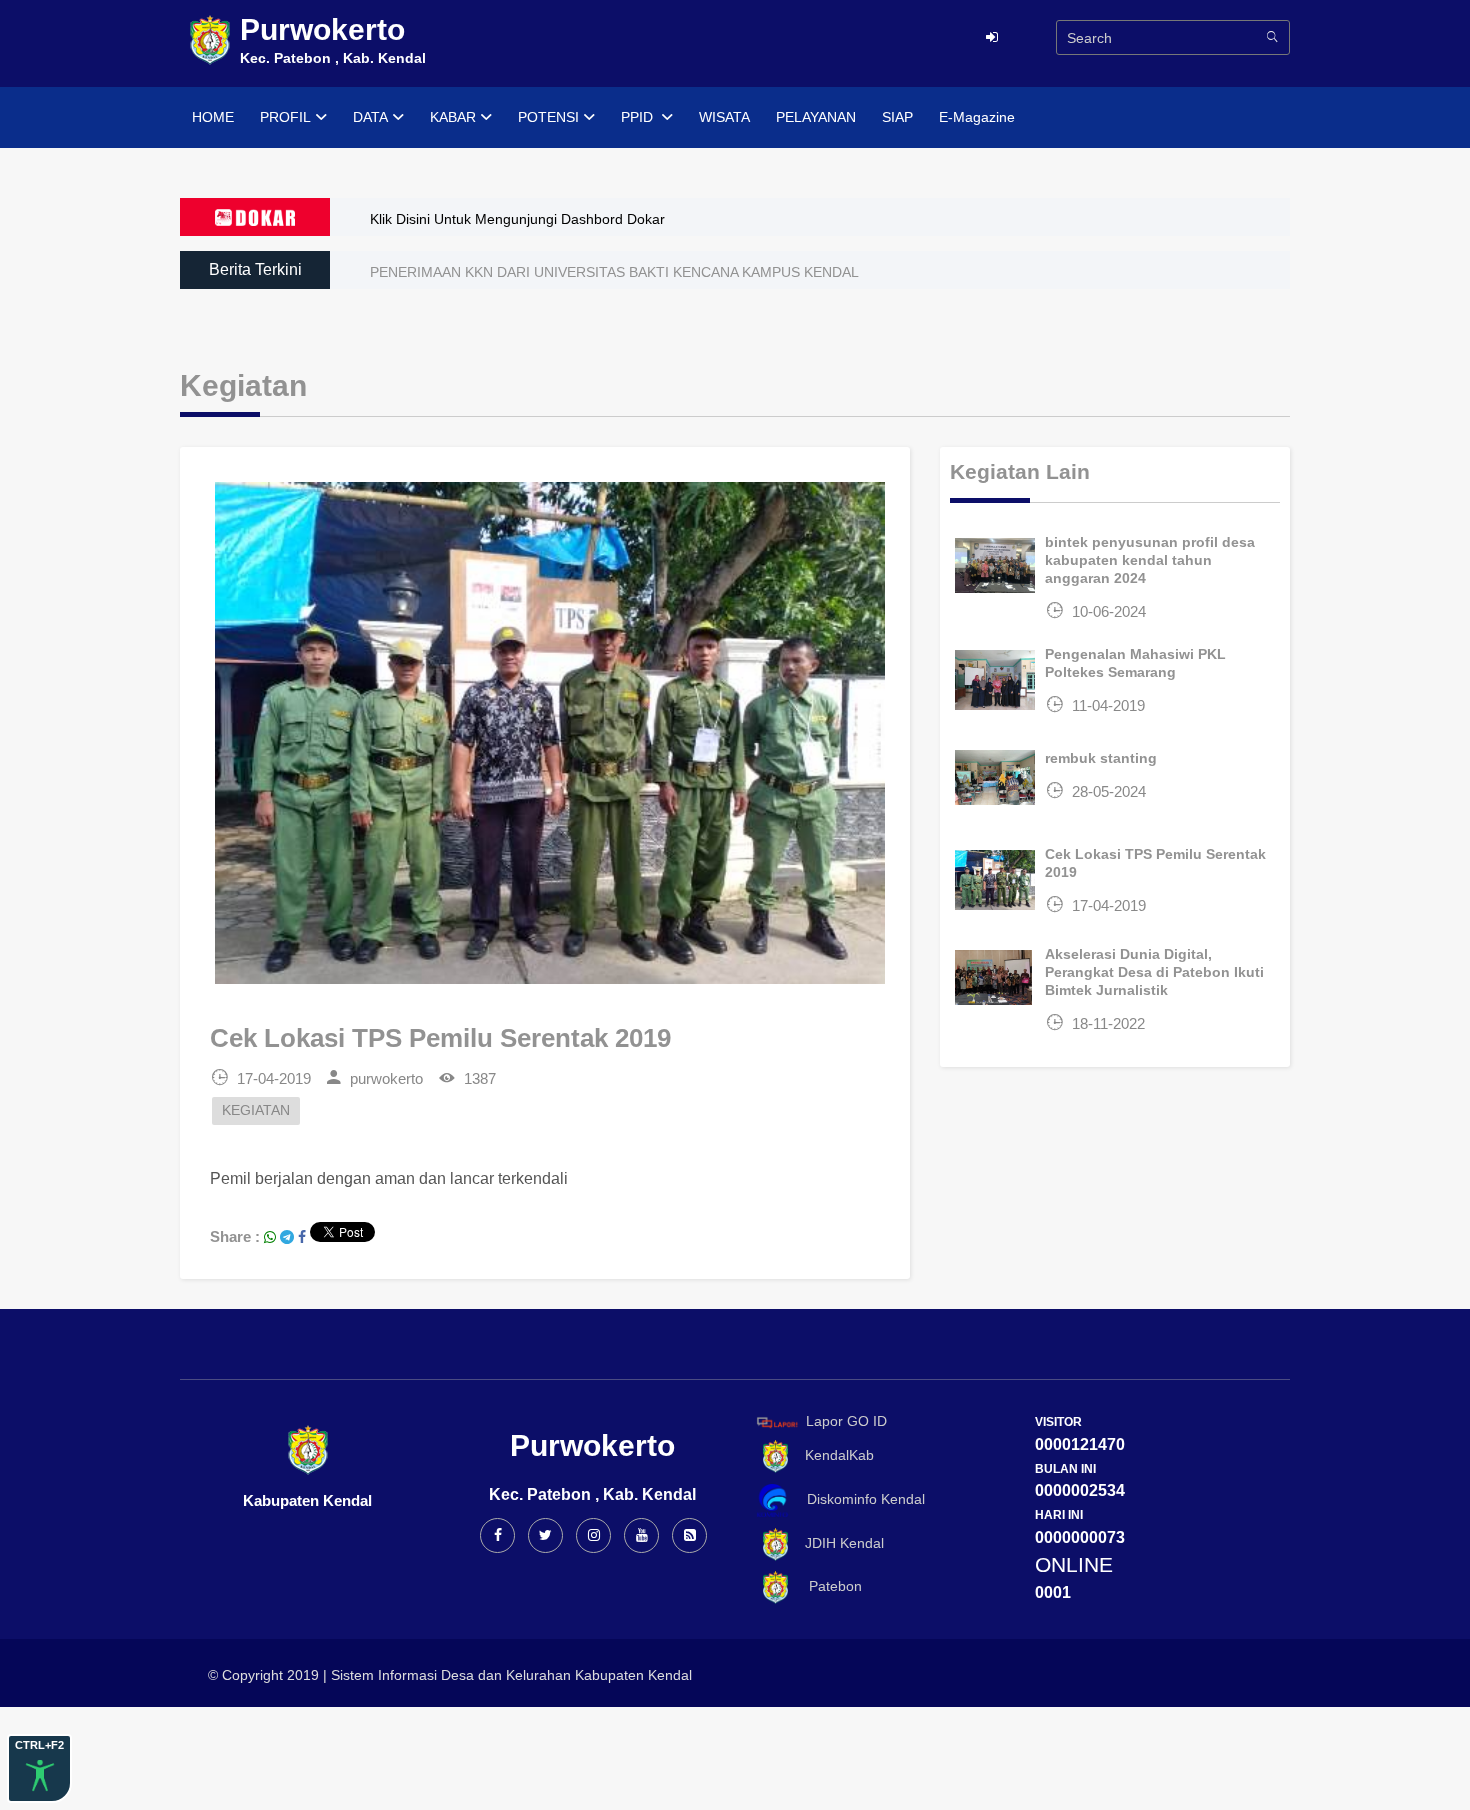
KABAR (453, 117)
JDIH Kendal (838, 1543)
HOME (213, 117)
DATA (370, 117)
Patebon (827, 1586)
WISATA (724, 117)
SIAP (897, 117)
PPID (639, 117)
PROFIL (285, 117)
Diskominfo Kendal (860, 1499)
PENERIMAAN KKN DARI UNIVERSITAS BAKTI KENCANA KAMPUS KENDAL (614, 272)
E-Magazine (977, 117)
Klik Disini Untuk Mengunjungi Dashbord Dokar (517, 219)
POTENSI (548, 117)
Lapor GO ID (846, 1421)
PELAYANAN (816, 117)
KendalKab (833, 1455)
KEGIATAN (256, 1110)
